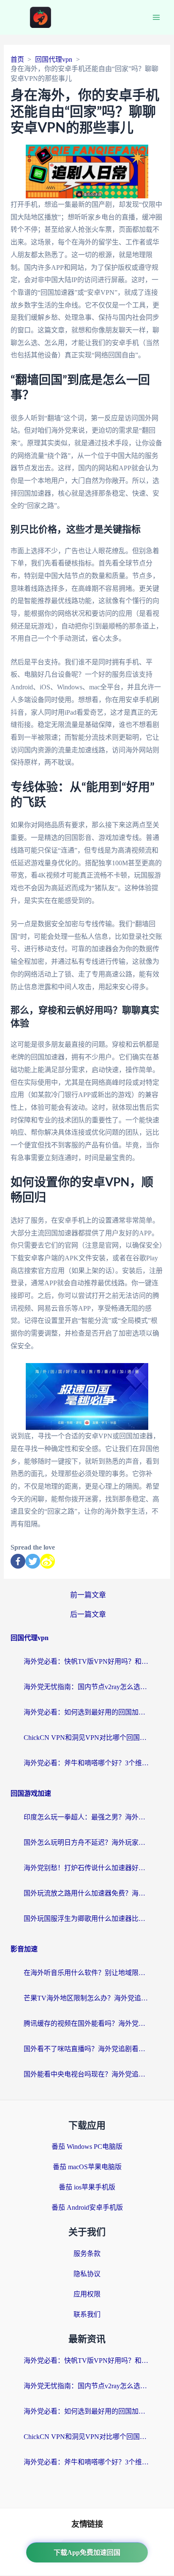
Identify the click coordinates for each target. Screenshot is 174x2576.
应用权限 (87, 2294)
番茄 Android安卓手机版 (87, 2207)
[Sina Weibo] (48, 1561)
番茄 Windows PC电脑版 (87, 2147)
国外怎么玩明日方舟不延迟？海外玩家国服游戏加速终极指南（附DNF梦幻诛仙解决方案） (87, 1842)
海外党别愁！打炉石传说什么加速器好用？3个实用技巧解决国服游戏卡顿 (87, 1868)
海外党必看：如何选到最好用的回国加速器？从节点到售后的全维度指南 (87, 1712)
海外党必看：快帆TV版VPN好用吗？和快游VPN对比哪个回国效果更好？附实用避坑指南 (87, 1661)
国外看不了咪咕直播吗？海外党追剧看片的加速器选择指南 (87, 2049)
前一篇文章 (88, 1595)
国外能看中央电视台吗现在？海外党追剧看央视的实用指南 (87, 2074)
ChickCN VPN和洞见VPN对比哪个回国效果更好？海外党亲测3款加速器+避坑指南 (87, 1738)
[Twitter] (33, 1561)
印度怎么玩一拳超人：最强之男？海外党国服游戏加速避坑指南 (87, 1817)
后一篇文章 (88, 1614)
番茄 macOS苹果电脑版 (87, 2167)
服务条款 (87, 2254)
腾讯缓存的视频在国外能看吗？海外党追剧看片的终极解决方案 (87, 2023)
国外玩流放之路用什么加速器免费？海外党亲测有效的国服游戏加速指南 (87, 1893)
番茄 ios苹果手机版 (87, 2187)
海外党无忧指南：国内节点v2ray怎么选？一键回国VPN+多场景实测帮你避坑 (87, 1687)
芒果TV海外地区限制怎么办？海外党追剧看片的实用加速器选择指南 (87, 1998)
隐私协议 (87, 2274)
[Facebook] (18, 1561)
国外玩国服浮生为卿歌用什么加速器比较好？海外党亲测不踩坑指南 (87, 1919)
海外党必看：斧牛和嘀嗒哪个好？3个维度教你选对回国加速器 (87, 1763)
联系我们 (87, 2314)
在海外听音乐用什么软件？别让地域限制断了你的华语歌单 (87, 1973)
